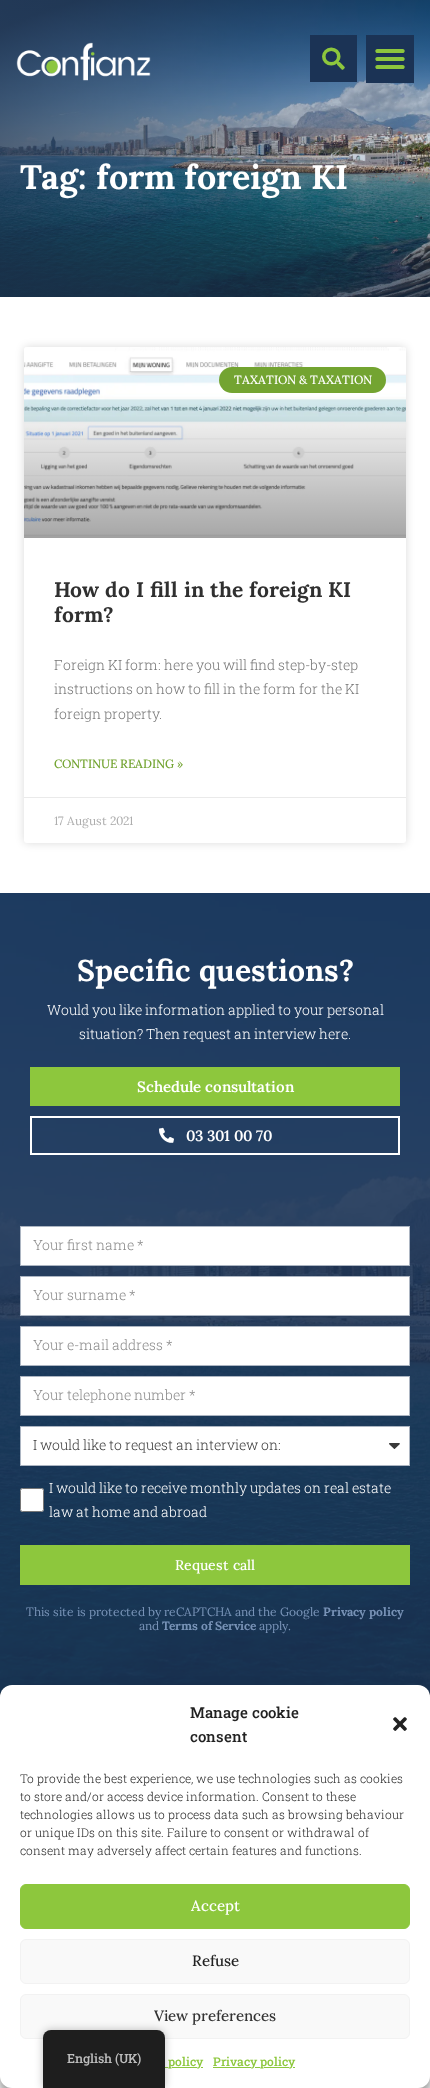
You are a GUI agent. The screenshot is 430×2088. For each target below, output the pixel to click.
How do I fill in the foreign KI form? (202, 602)
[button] (400, 1724)
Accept (215, 1905)
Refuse (215, 1960)
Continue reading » (118, 763)
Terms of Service (209, 1625)
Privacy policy (254, 2061)
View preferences (215, 2015)
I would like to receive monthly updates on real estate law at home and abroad (220, 1500)
